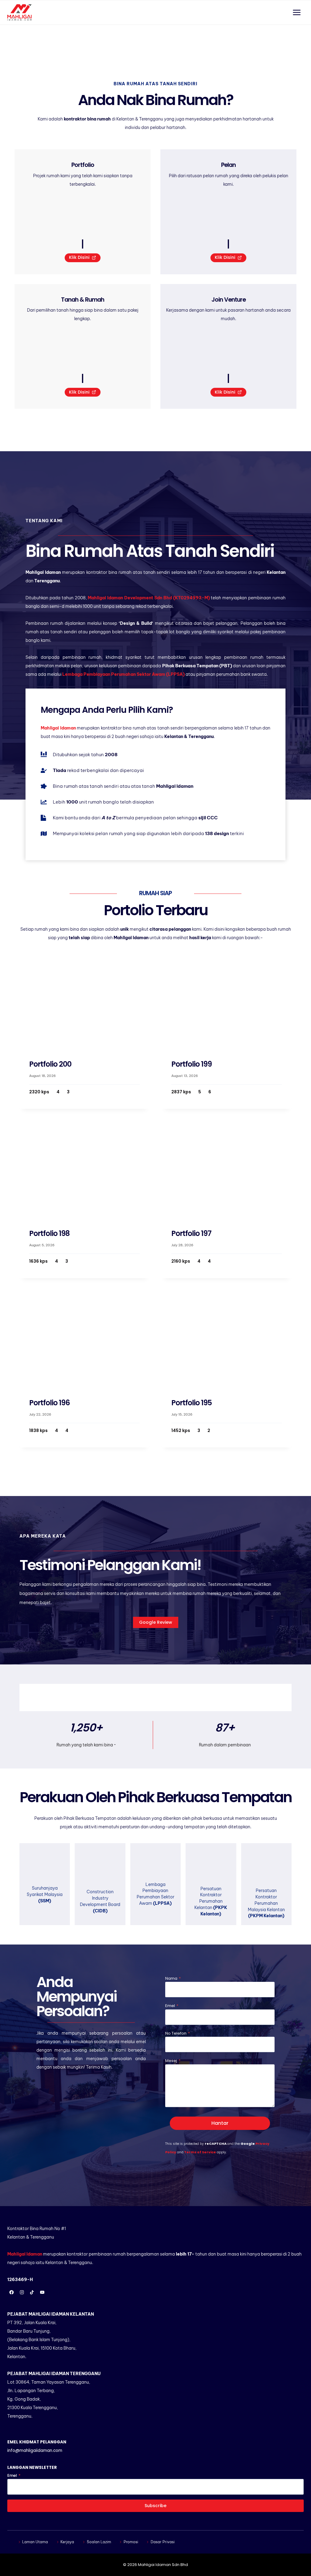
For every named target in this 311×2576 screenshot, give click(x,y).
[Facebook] (12, 2292)
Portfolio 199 (191, 1064)
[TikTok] (32, 2292)
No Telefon (178, 2033)
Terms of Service (200, 2152)
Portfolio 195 (191, 1403)
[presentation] (84, 1000)
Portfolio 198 (49, 1233)
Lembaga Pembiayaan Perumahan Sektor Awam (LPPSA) (123, 674)
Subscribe (155, 2506)
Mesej (173, 2061)
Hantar (220, 2123)
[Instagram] (22, 2292)
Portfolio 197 (191, 1233)
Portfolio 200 (50, 1064)
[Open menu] (297, 12)
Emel (172, 2006)
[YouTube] (42, 2292)
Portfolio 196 (50, 1403)
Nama (173, 1978)
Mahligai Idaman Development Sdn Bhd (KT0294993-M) (149, 598)
